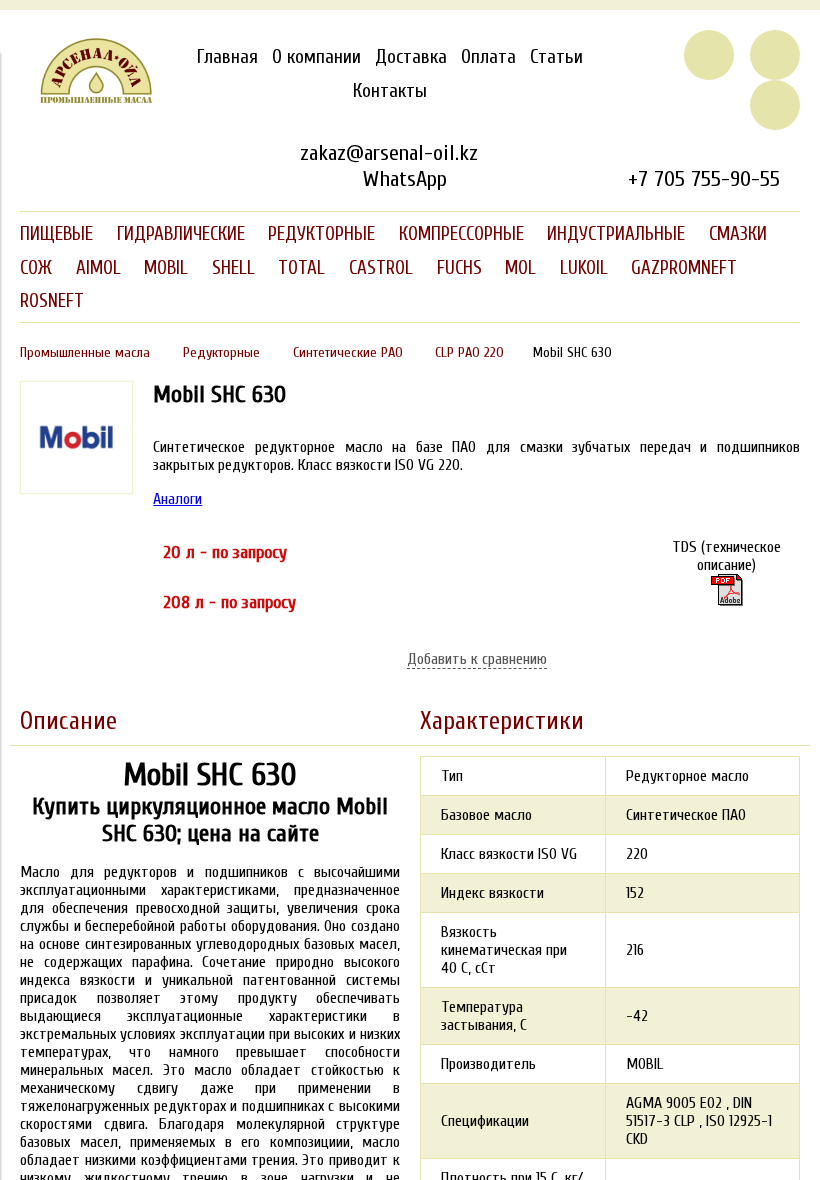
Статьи (556, 57)
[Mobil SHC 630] (726, 590)
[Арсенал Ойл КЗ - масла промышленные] (86, 99)
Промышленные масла (85, 352)
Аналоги (177, 499)
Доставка (411, 57)
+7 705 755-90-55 (704, 179)
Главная (227, 57)
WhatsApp (404, 179)
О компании (316, 57)
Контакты (390, 91)
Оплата (488, 57)
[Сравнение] (775, 55)
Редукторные (221, 352)
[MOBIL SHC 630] (76, 489)
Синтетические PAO (348, 352)
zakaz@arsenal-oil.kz (389, 153)
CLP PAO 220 (469, 352)
